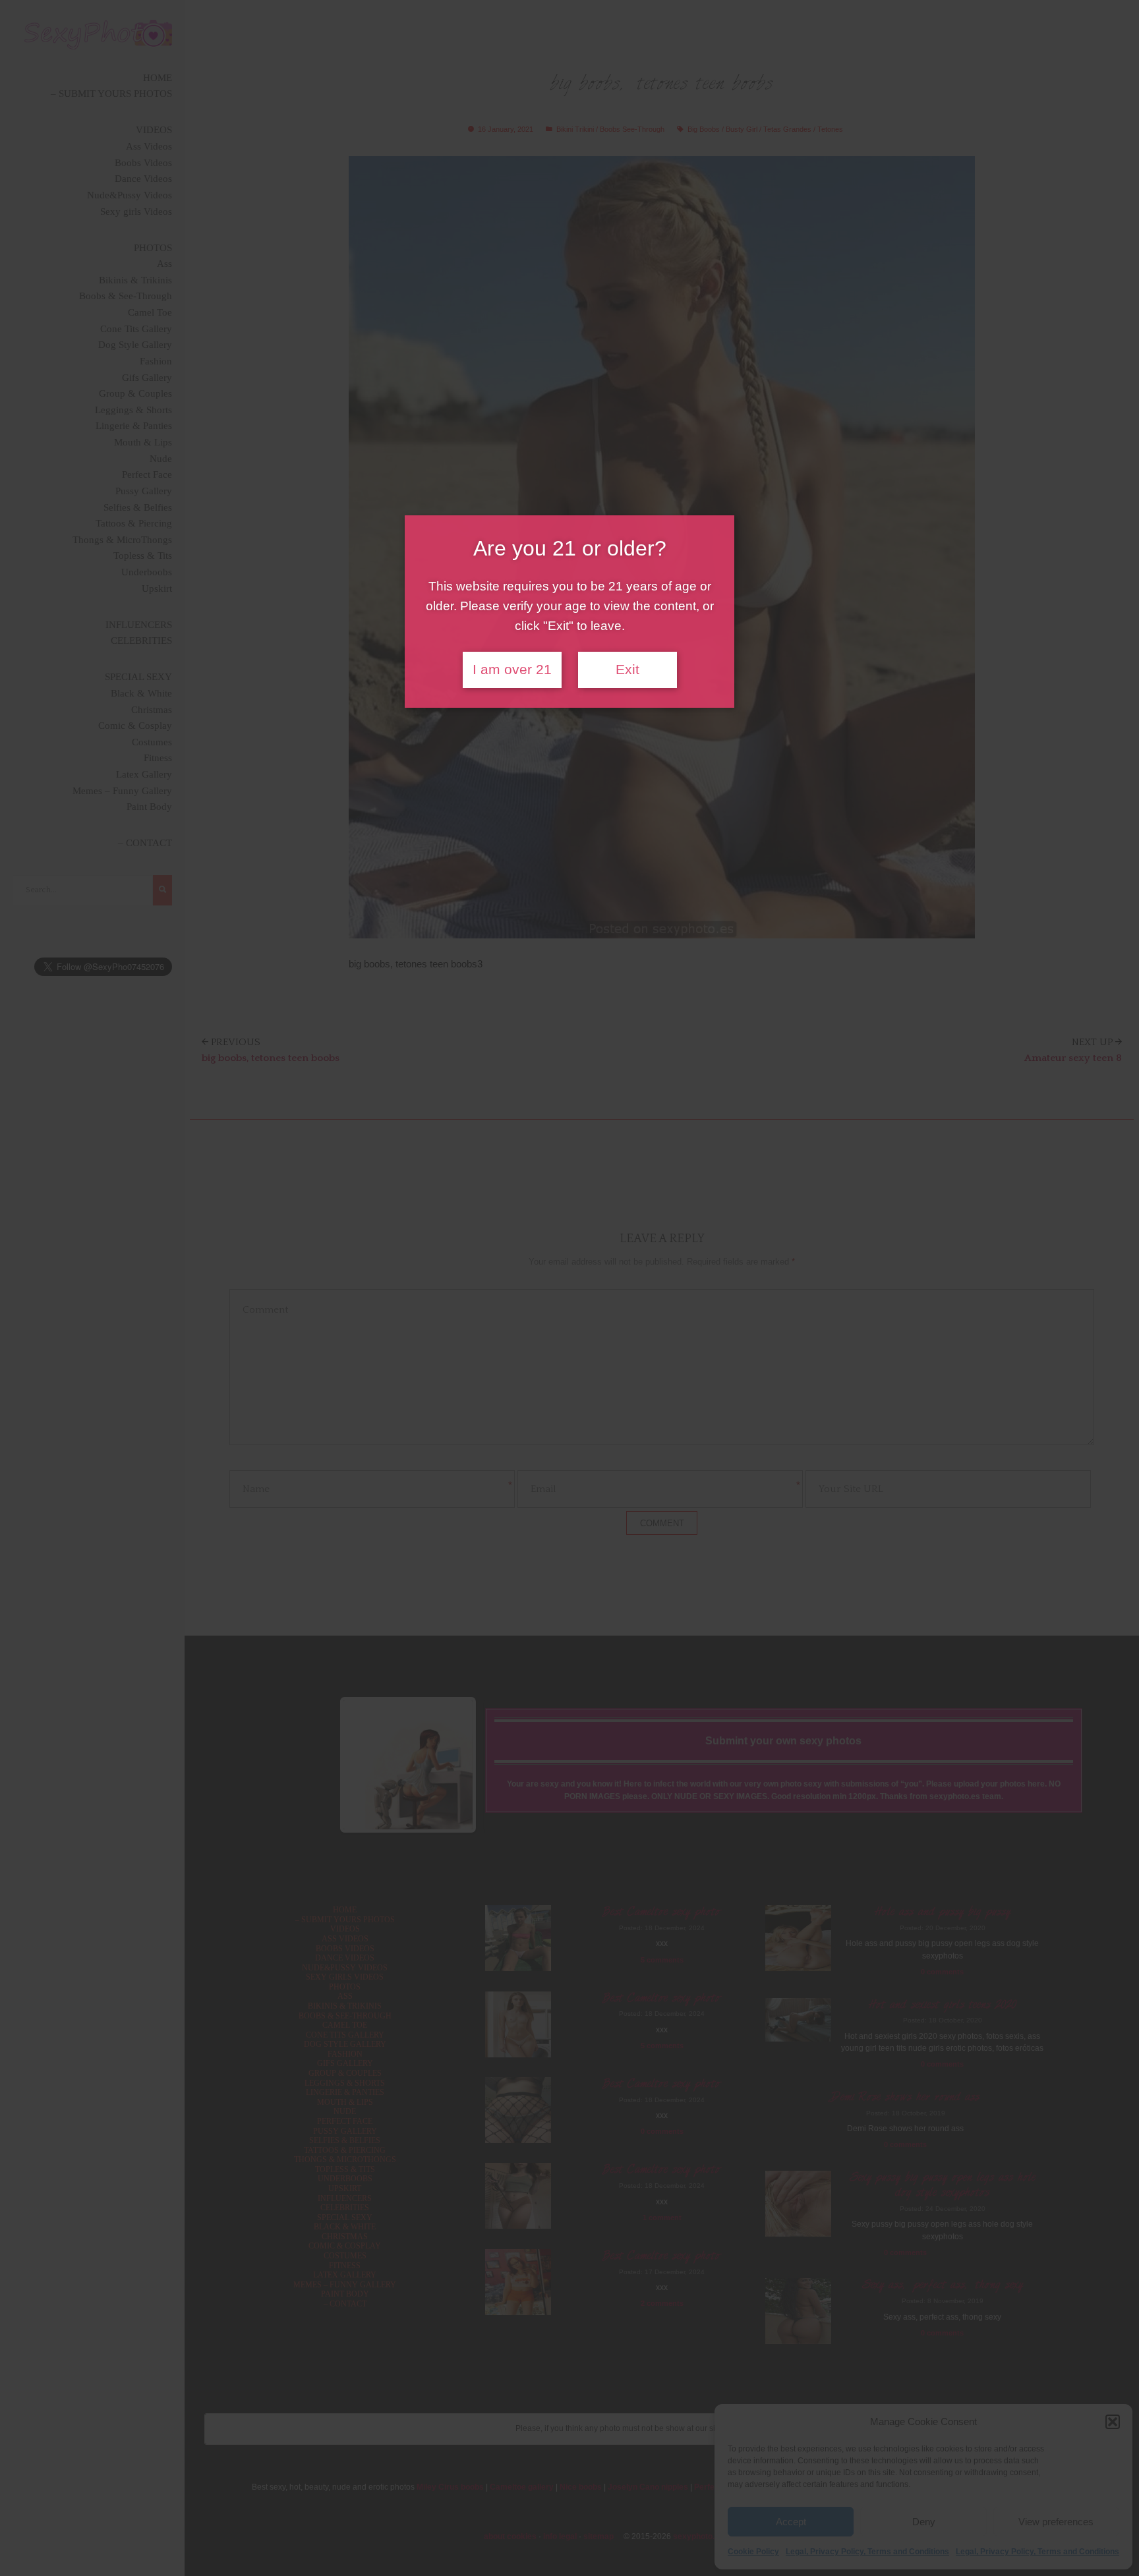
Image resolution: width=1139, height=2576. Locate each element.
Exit (628, 670)
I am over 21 (512, 670)
